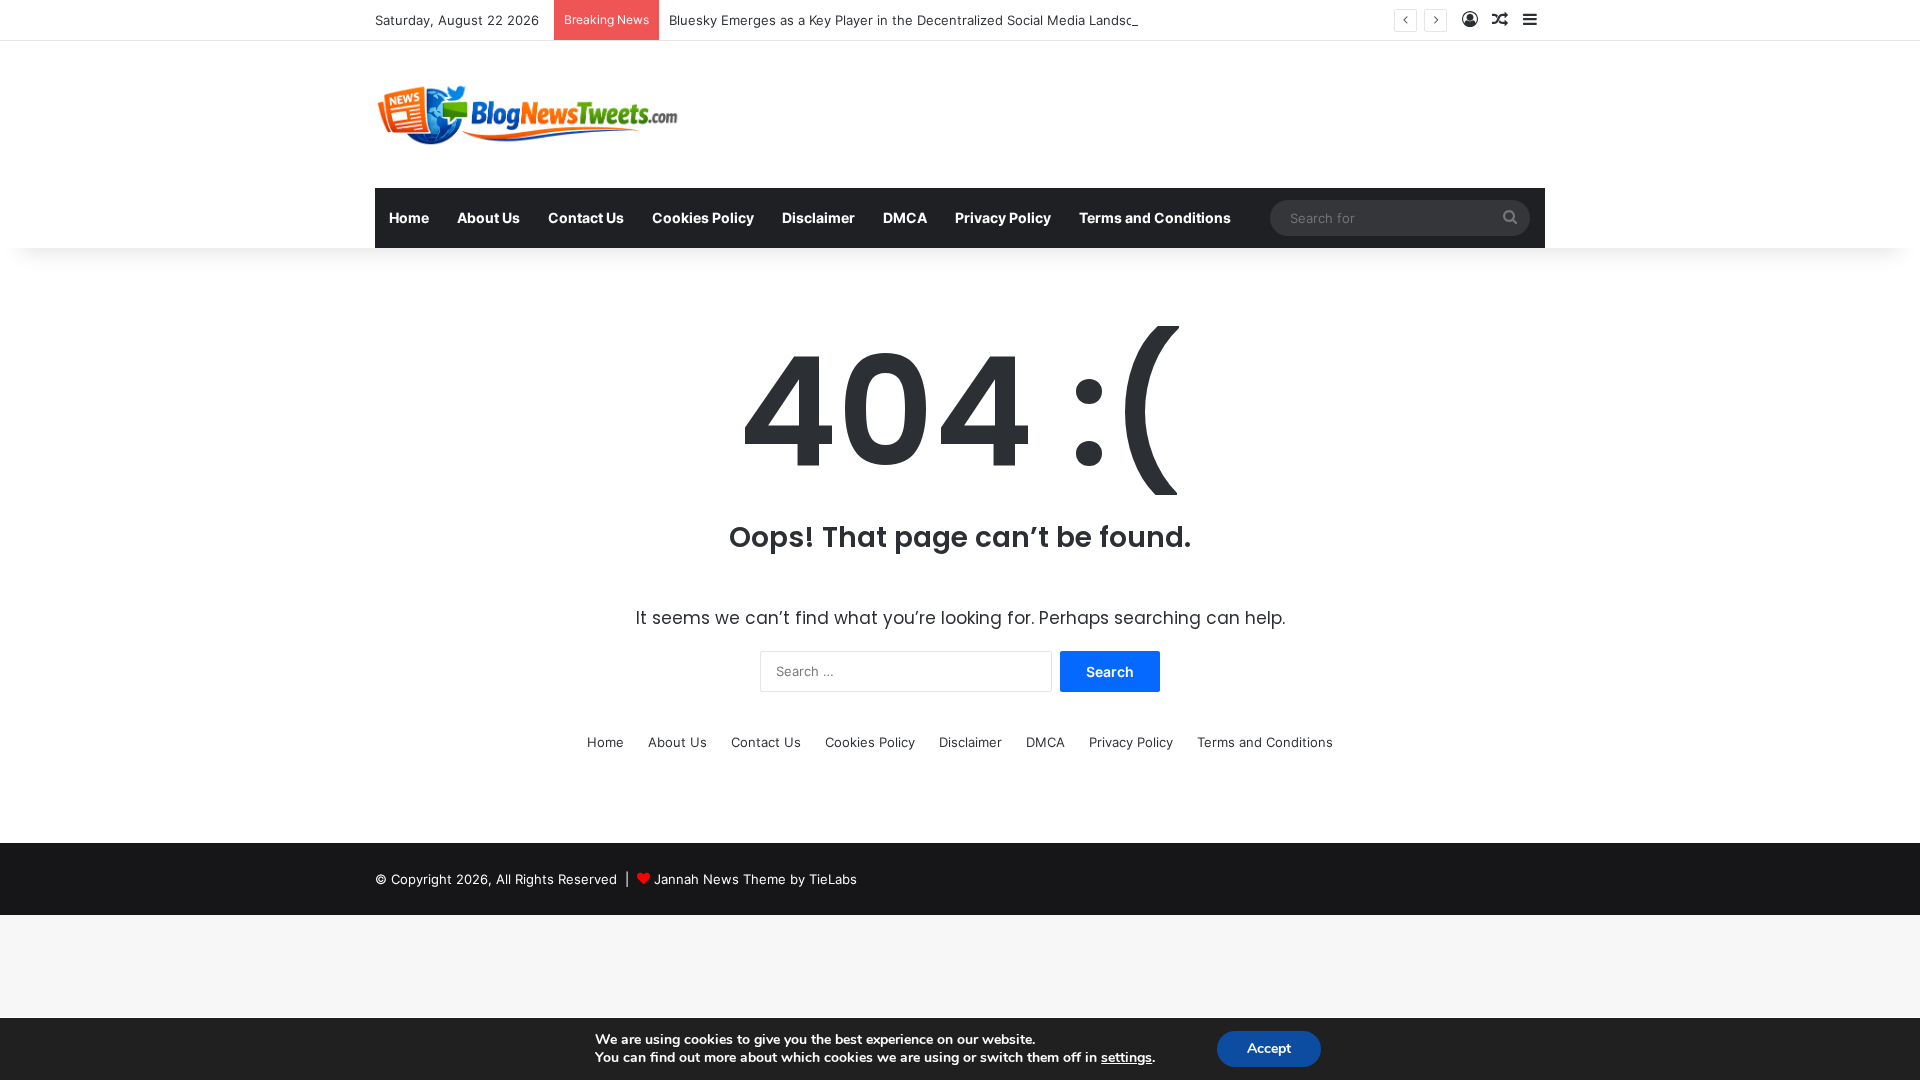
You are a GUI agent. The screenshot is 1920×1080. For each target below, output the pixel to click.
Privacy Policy (1003, 217)
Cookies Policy (703, 217)
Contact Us (586, 217)
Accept (1269, 1048)
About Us (488, 217)
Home (409, 217)
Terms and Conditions (1155, 217)
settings (1126, 1058)
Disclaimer (818, 217)
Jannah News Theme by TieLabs (755, 879)
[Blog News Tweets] (528, 114)
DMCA (905, 217)
